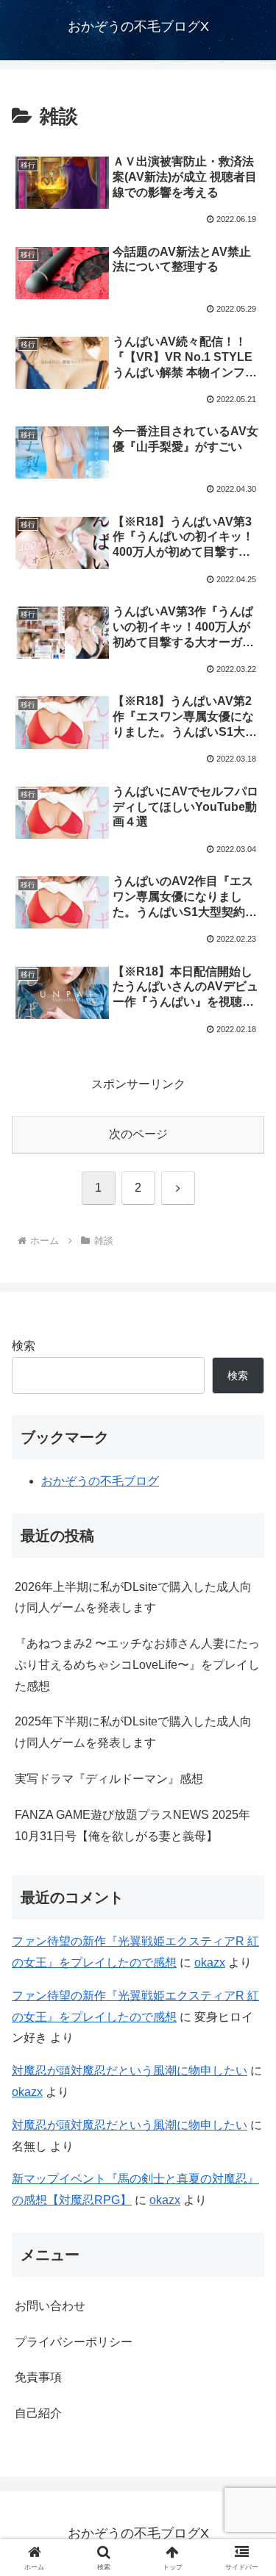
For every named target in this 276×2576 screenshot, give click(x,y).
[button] (247, 2050)
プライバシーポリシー (74, 2342)
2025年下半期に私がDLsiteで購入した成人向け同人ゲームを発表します (133, 1732)
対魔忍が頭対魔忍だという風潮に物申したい (130, 2125)
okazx (210, 1963)
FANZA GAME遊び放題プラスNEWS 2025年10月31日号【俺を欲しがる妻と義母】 (132, 1825)
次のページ (138, 1134)
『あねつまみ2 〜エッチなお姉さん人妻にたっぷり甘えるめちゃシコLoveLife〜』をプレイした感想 (137, 1665)
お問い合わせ (50, 2306)
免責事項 (38, 2377)
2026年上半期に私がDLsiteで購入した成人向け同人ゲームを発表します (133, 1598)
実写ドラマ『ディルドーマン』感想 (109, 1779)
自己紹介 (38, 2413)
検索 (24, 1346)
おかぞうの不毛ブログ (100, 1481)
